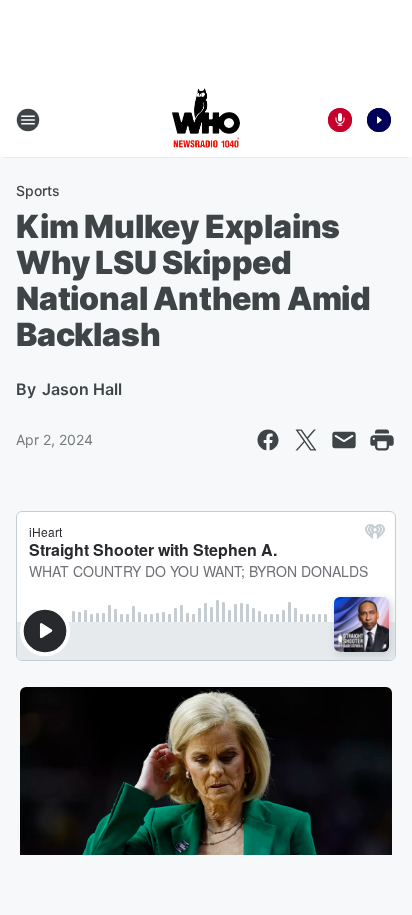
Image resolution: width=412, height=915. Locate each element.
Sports (38, 190)
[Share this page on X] (306, 440)
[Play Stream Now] (379, 120)
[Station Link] (206, 120)
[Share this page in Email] (344, 440)
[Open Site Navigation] (28, 120)
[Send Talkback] (340, 120)
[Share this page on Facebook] (268, 440)
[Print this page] (382, 440)
